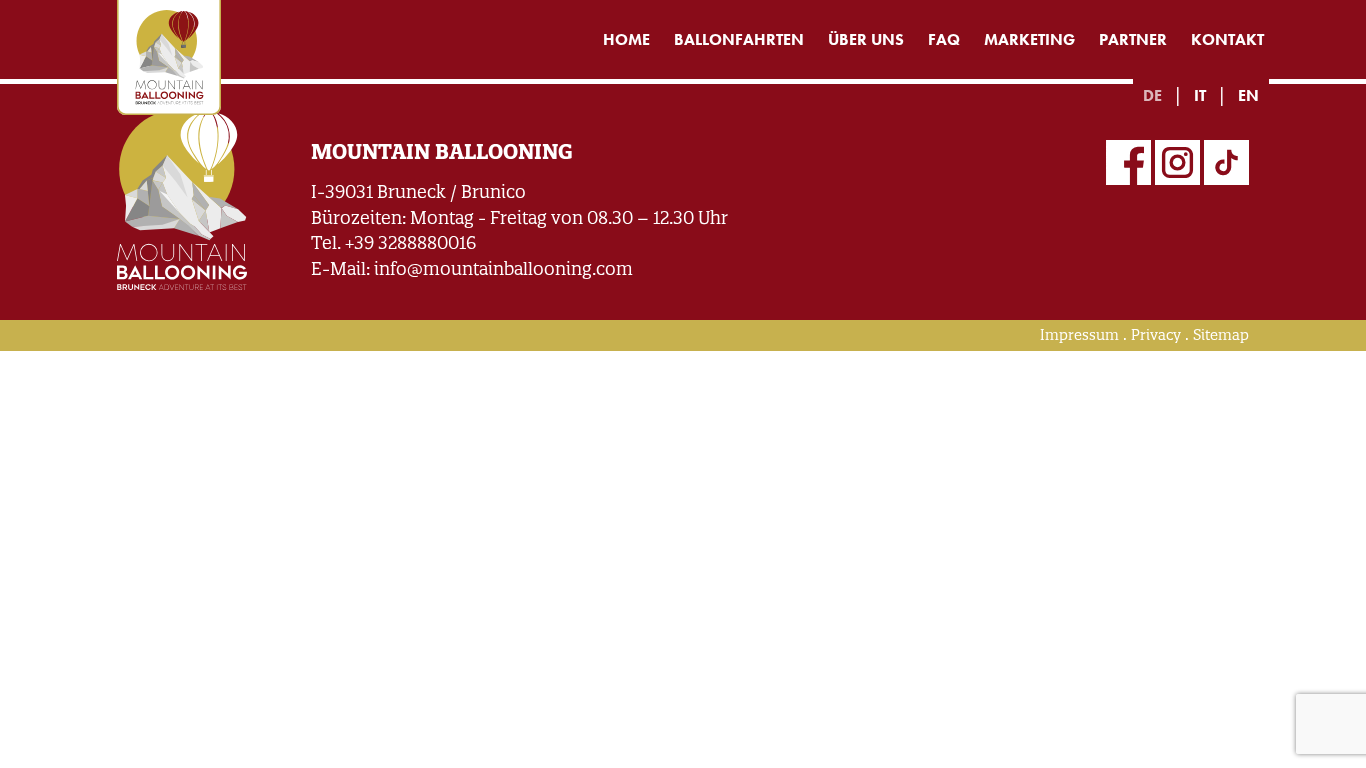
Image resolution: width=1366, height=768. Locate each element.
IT (1200, 95)
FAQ (944, 39)
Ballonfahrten (739, 39)
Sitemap (1221, 335)
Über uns (866, 39)
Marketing (1029, 39)
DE (1152, 95)
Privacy (1156, 335)
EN (1248, 95)
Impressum (1079, 335)
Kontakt (1227, 39)
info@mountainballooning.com (503, 268)
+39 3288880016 (410, 242)
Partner (1133, 39)
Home (626, 39)
